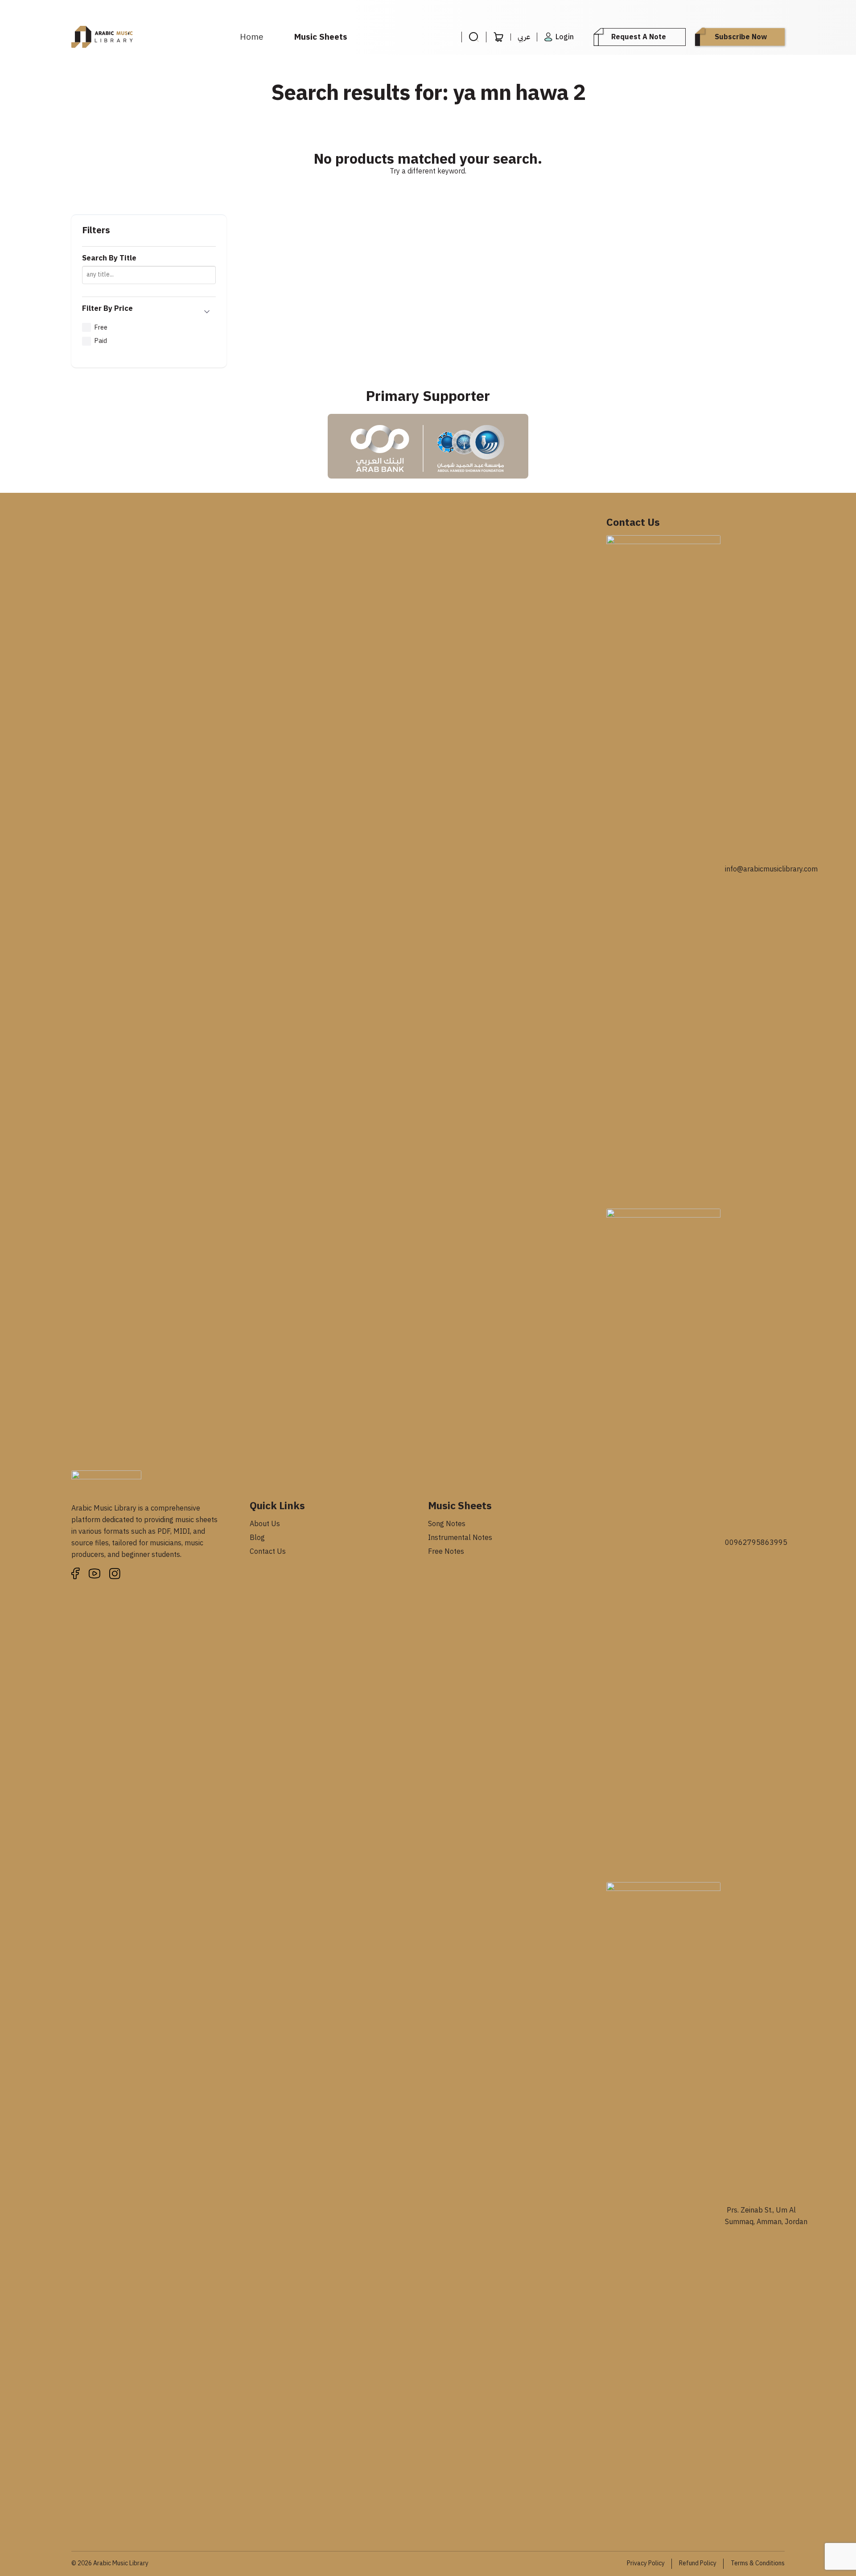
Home (252, 37)
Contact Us (268, 1552)
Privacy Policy (646, 2563)
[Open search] (474, 37)
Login (565, 37)
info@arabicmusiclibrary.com (771, 869)
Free (101, 327)
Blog (257, 1538)
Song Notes (447, 1524)
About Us (265, 1524)
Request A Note (639, 37)
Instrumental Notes (460, 1538)
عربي (524, 37)
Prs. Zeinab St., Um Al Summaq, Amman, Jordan (766, 2216)
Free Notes (446, 1552)
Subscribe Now (741, 37)
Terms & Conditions (758, 2563)
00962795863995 (756, 1543)
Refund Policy (698, 2563)
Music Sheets (321, 37)
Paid (101, 341)
